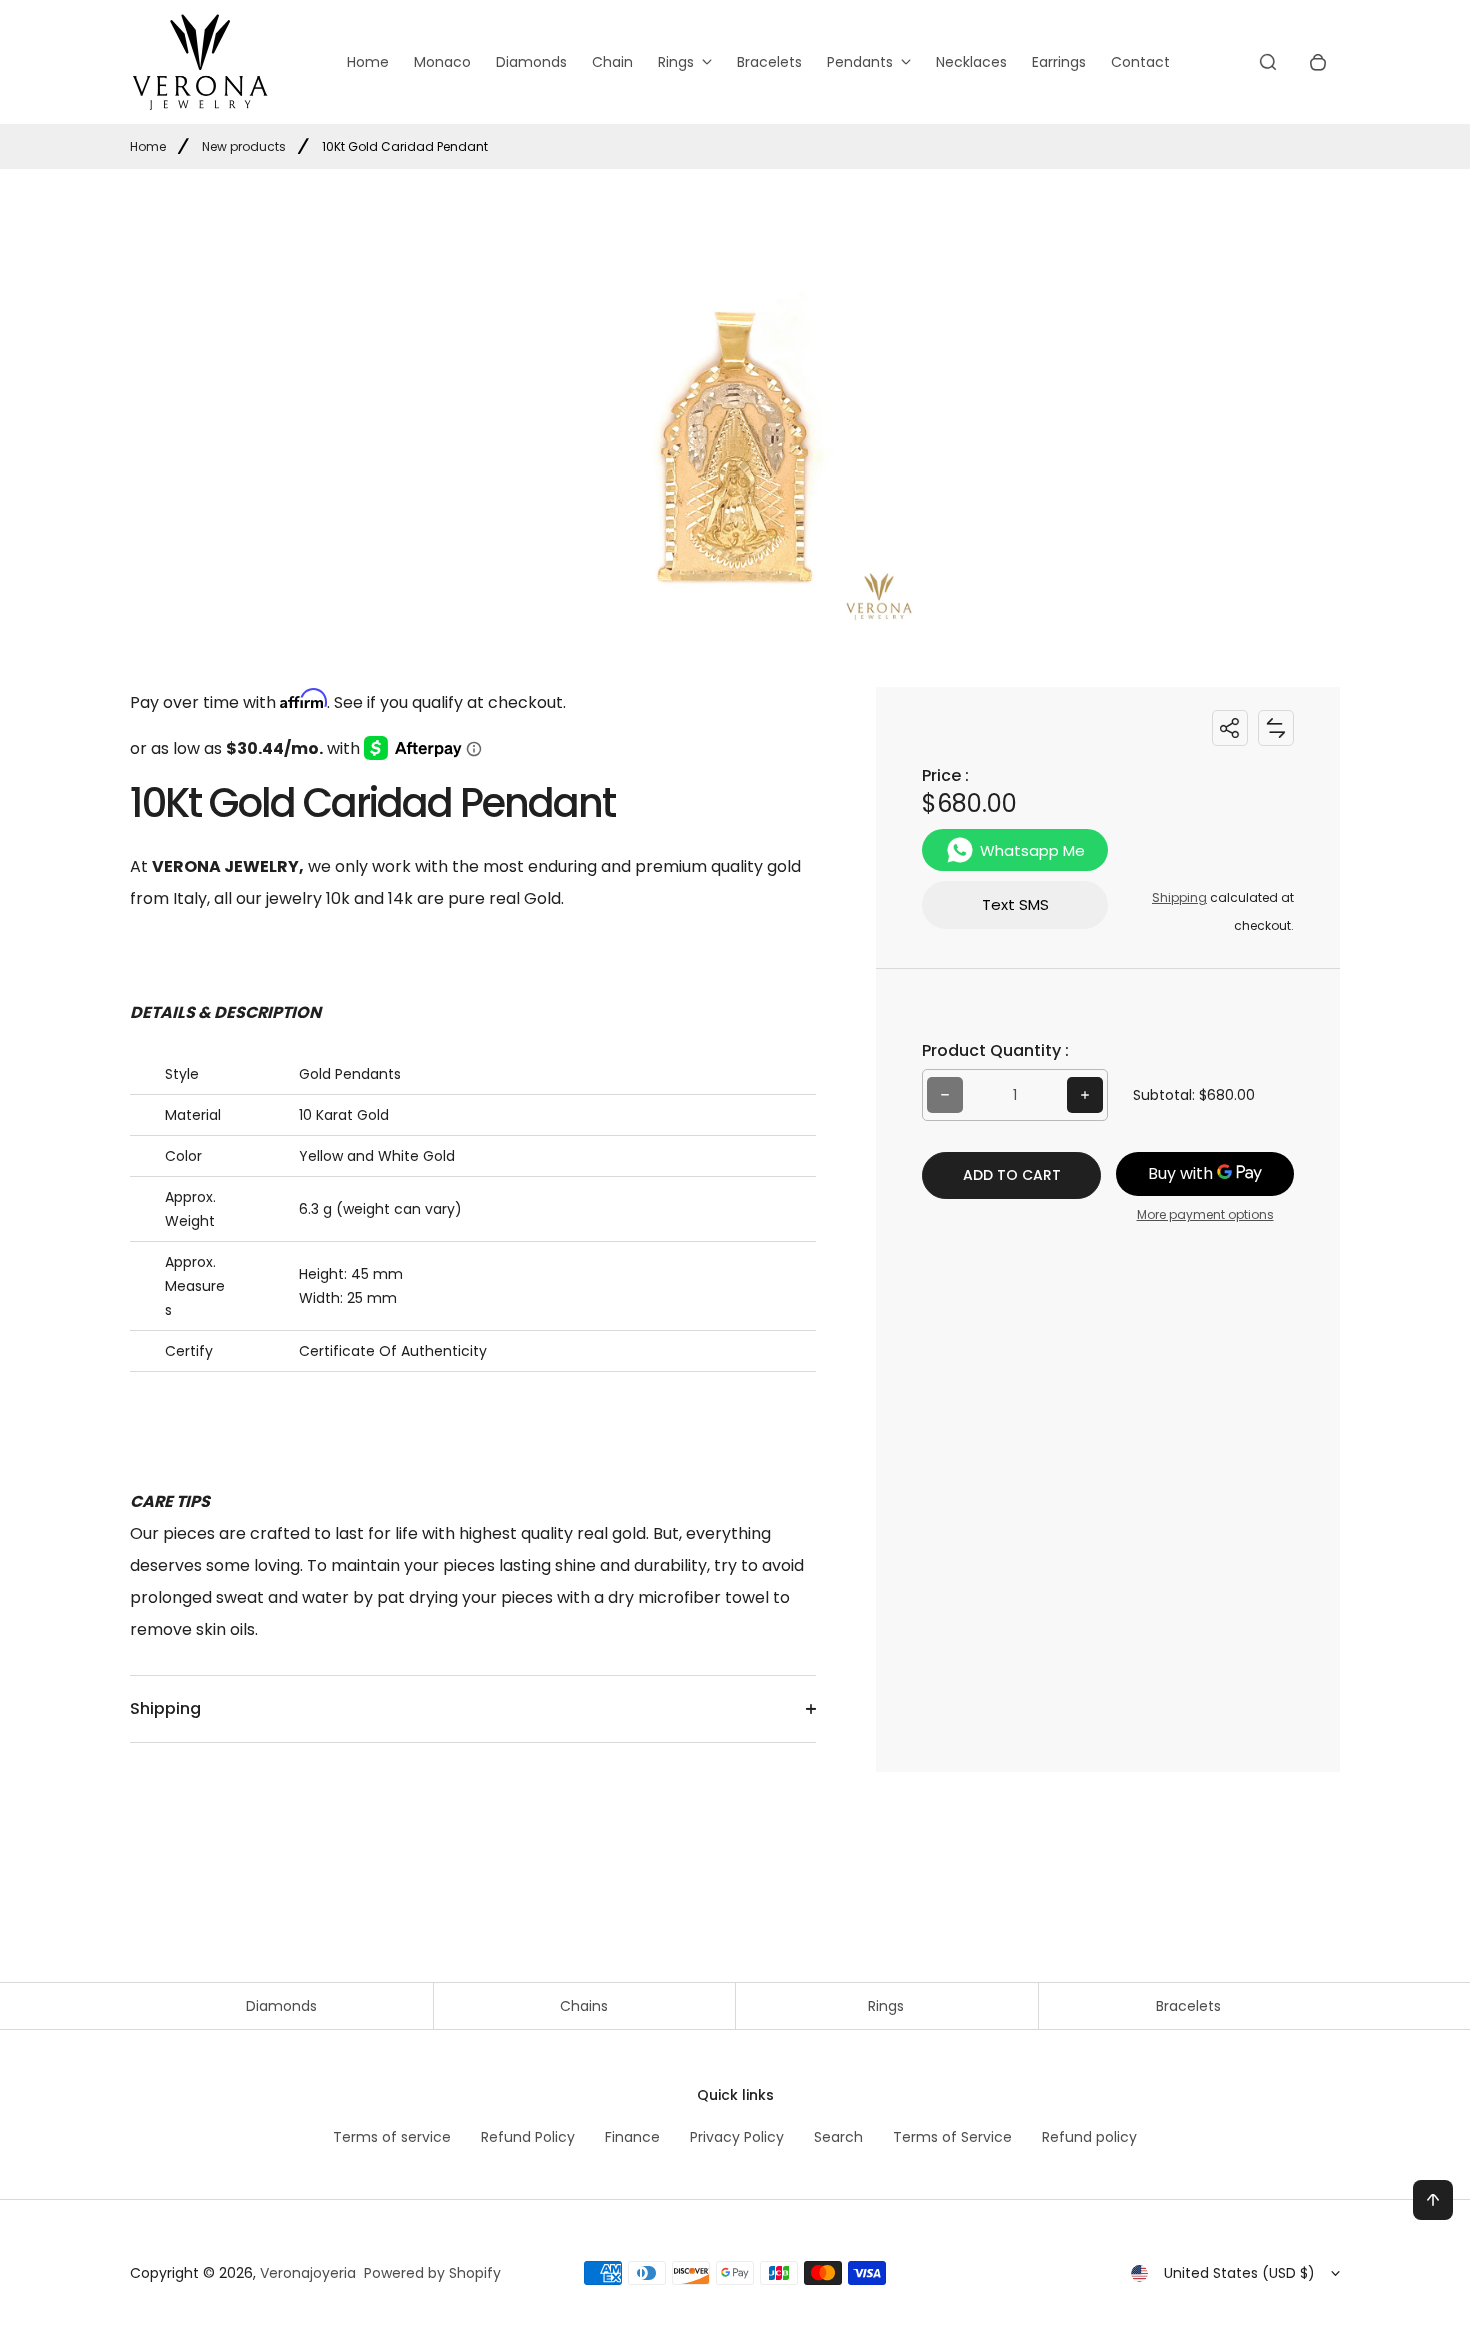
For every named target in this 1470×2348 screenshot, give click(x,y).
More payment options (1205, 1214)
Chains (584, 2006)
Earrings (1059, 62)
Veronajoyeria (308, 2273)
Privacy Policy (737, 2137)
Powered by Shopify (432, 2273)
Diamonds (531, 62)
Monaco (442, 62)
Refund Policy (528, 2137)
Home (368, 62)
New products (244, 146)
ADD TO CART (1012, 1175)
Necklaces (971, 62)
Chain (612, 62)
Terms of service (392, 2137)
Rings (676, 62)
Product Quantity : (995, 1050)
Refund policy (1089, 2137)
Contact (1140, 62)
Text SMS (1015, 904)
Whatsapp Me (1032, 849)
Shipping (1179, 897)
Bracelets (769, 62)
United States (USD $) (1239, 2273)
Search (838, 2137)
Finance (632, 2137)
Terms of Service (952, 2137)
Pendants (860, 62)
